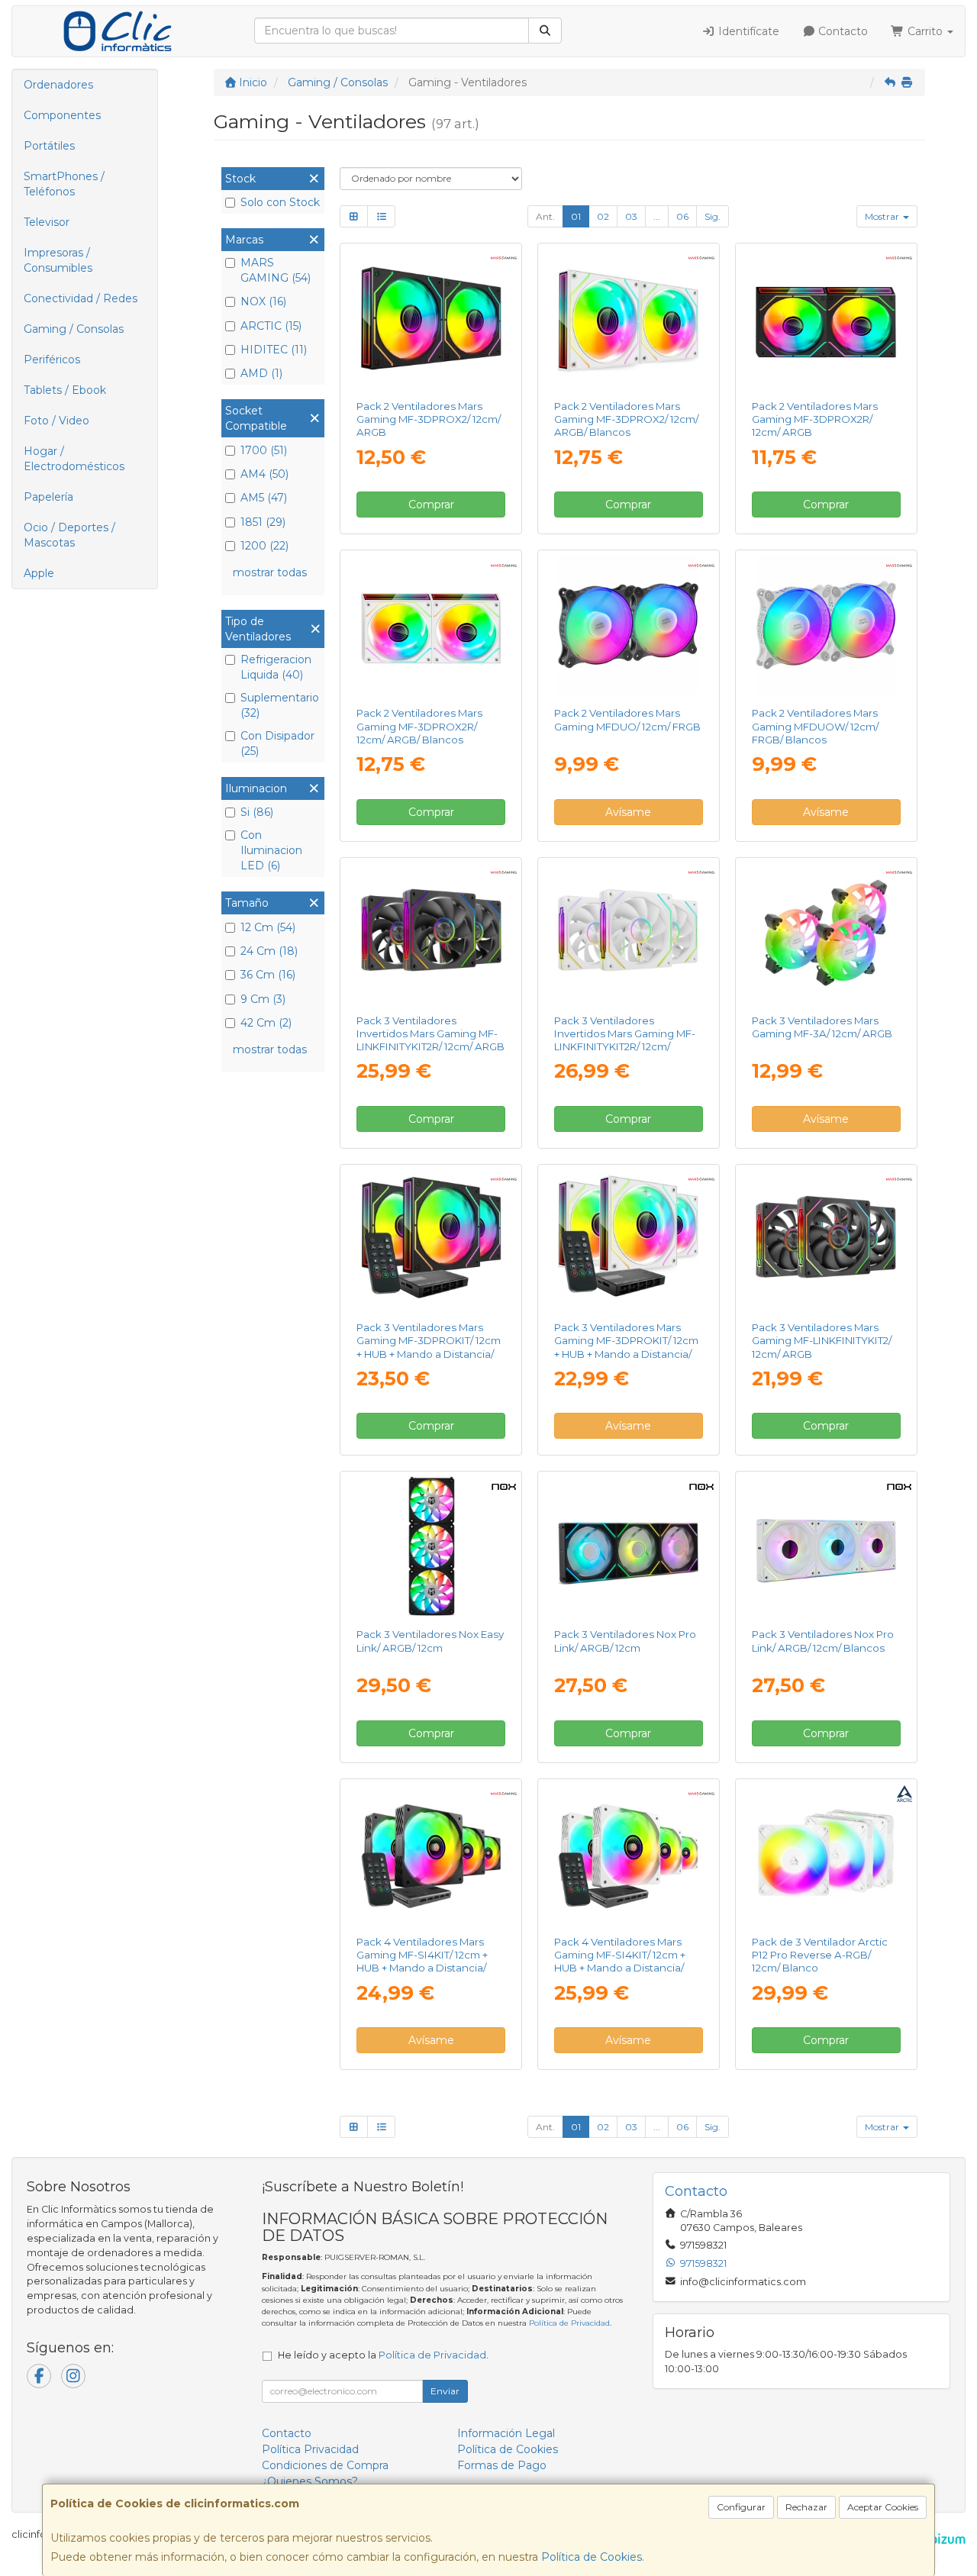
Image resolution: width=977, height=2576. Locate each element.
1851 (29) (263, 522)
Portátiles (49, 146)
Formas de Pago (502, 2465)
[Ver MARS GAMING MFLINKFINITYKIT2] (826, 1240)
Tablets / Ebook (65, 390)
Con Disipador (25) (277, 743)
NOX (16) (263, 301)
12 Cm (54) (268, 927)
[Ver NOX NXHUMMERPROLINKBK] (628, 1546)
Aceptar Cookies (883, 2507)
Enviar (445, 2391)
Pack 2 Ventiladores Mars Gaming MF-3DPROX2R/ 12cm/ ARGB (815, 419)
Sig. (713, 216)
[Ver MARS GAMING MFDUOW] (826, 625)
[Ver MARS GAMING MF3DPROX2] (431, 318)
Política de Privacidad (569, 2323)
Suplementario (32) (280, 705)
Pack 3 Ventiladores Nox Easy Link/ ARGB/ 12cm (430, 1641)
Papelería (48, 497)
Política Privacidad (310, 2449)
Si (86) (257, 812)
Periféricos (52, 359)
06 (682, 216)
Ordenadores (58, 85)
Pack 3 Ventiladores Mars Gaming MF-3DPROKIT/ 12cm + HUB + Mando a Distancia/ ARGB (429, 1347)
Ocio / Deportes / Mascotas (69, 535)
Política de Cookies (592, 2557)
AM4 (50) (264, 474)
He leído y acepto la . (383, 2355)
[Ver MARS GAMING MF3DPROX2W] (628, 318)
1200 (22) (264, 546)
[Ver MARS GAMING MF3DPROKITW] (628, 1240)
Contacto (842, 31)
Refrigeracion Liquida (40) (276, 667)
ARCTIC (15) (271, 326)
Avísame (628, 812)
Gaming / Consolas (74, 329)
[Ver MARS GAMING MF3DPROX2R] (826, 318)
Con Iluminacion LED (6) (271, 850)
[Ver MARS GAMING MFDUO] (628, 625)
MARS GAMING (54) (276, 270)
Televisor (47, 222)
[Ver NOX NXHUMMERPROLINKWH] (826, 1546)
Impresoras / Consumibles (58, 260)
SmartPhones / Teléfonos (64, 184)
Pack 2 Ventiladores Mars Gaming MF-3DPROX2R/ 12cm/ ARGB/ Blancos (419, 726)
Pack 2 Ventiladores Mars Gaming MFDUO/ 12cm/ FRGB (627, 719)
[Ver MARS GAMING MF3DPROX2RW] (431, 625)
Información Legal (506, 2433)
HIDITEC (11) (274, 350)
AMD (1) (261, 373)
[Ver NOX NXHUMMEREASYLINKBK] (431, 1546)
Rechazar (806, 2507)
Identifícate (747, 31)
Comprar (431, 505)
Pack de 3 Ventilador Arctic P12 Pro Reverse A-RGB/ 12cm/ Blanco (820, 1955)
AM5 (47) (264, 498)
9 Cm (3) (263, 999)
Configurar (741, 2507)
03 (631, 216)
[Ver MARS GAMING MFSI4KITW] (628, 1854)
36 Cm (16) (268, 975)
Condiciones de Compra (325, 2465)
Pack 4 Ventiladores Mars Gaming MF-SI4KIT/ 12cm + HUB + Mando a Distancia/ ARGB (422, 1962)
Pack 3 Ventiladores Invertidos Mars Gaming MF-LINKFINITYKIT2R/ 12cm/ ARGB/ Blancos (625, 1040)
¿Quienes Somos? (310, 2481)
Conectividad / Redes (81, 298)
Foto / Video (56, 421)
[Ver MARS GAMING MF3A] (826, 933)
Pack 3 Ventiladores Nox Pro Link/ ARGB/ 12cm (625, 1641)
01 (576, 216)
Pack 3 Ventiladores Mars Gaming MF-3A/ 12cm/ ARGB (822, 1027)
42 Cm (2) (266, 1023)
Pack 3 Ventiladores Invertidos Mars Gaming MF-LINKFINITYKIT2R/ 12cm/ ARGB (430, 1034)
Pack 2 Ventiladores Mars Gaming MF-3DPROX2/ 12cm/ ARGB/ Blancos (626, 419)
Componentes (62, 115)
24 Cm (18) (269, 951)
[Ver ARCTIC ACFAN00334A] (826, 1854)
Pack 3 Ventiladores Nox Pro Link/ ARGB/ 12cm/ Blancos (823, 1641)
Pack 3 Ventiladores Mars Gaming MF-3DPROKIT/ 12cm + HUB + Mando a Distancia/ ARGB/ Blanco (626, 1347)
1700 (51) (264, 450)
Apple (39, 573)
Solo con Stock (280, 202)
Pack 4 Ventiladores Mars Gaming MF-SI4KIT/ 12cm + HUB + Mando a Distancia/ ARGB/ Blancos (620, 1962)
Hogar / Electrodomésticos (74, 459)
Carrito (925, 31)
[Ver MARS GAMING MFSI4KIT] (431, 1854)
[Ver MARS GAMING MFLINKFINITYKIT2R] (431, 933)
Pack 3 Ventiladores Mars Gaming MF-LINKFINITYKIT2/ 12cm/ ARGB (822, 1341)
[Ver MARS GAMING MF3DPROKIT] (431, 1240)
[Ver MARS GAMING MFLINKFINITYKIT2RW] (628, 933)
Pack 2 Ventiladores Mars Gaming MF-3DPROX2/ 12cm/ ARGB (429, 419)
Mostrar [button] (883, 216)
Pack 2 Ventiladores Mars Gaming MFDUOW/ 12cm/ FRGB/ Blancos (815, 726)
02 (603, 216)
